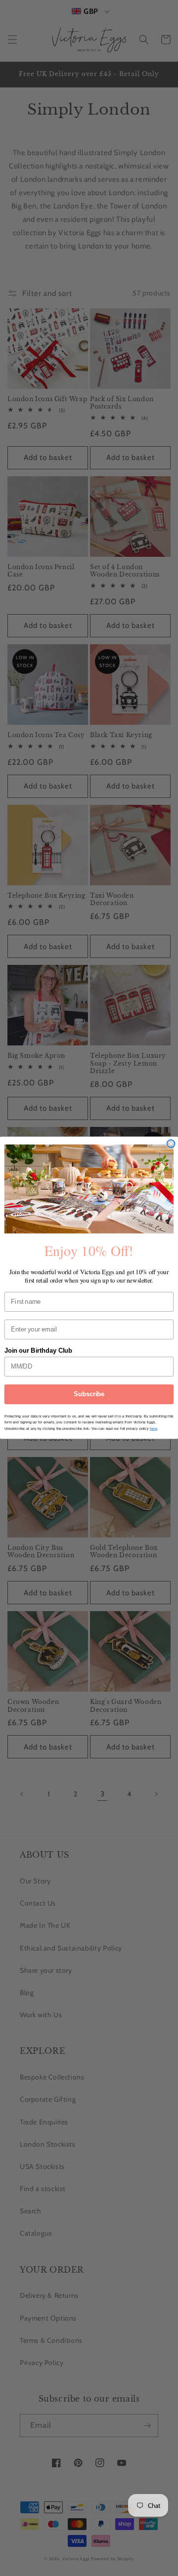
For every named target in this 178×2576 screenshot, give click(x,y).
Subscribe (89, 1395)
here (153, 1429)
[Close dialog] (171, 1144)
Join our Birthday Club (39, 1351)
